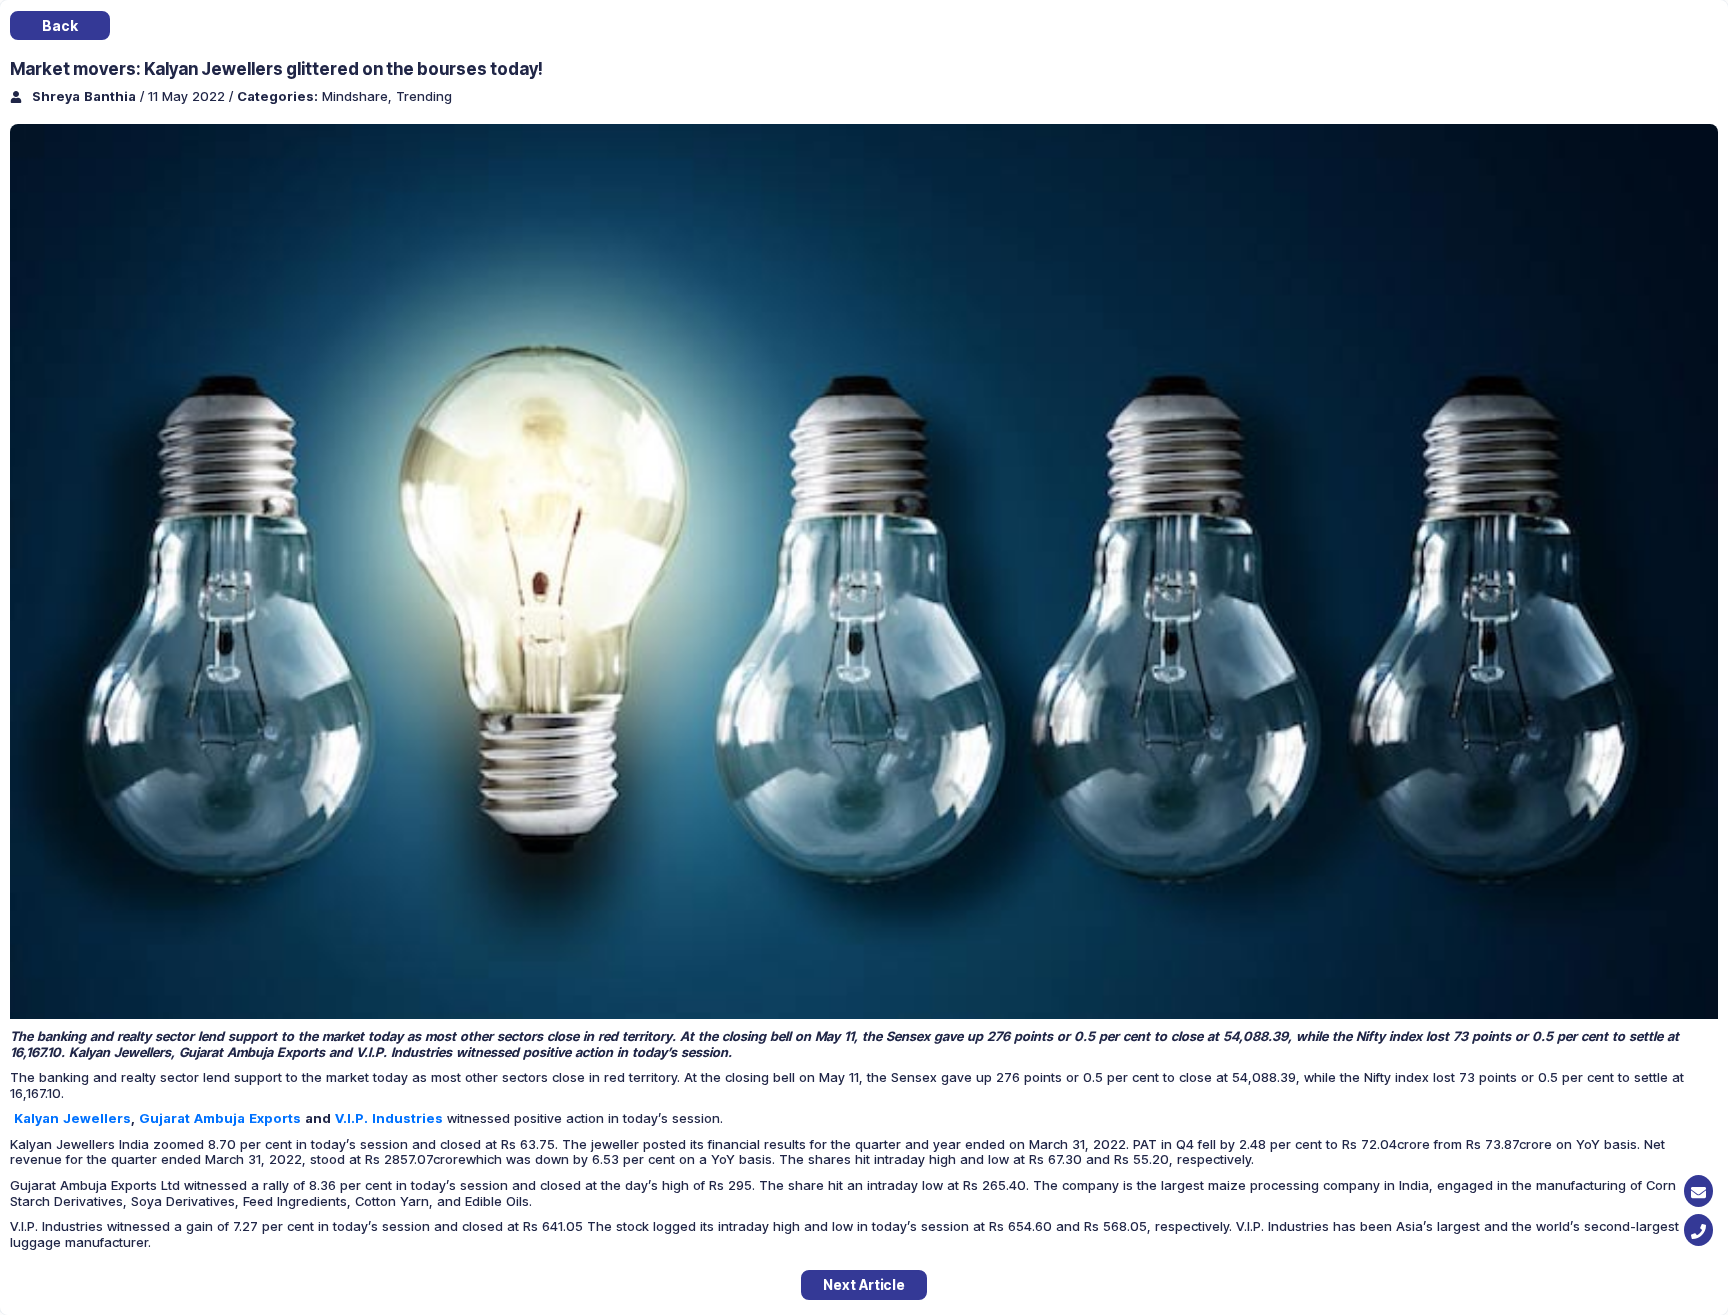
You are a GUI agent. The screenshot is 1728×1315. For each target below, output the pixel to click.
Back (59, 25)
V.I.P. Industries (389, 1118)
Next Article (864, 1284)
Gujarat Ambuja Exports (222, 1118)
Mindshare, (359, 96)
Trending (424, 96)
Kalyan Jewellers (72, 1118)
